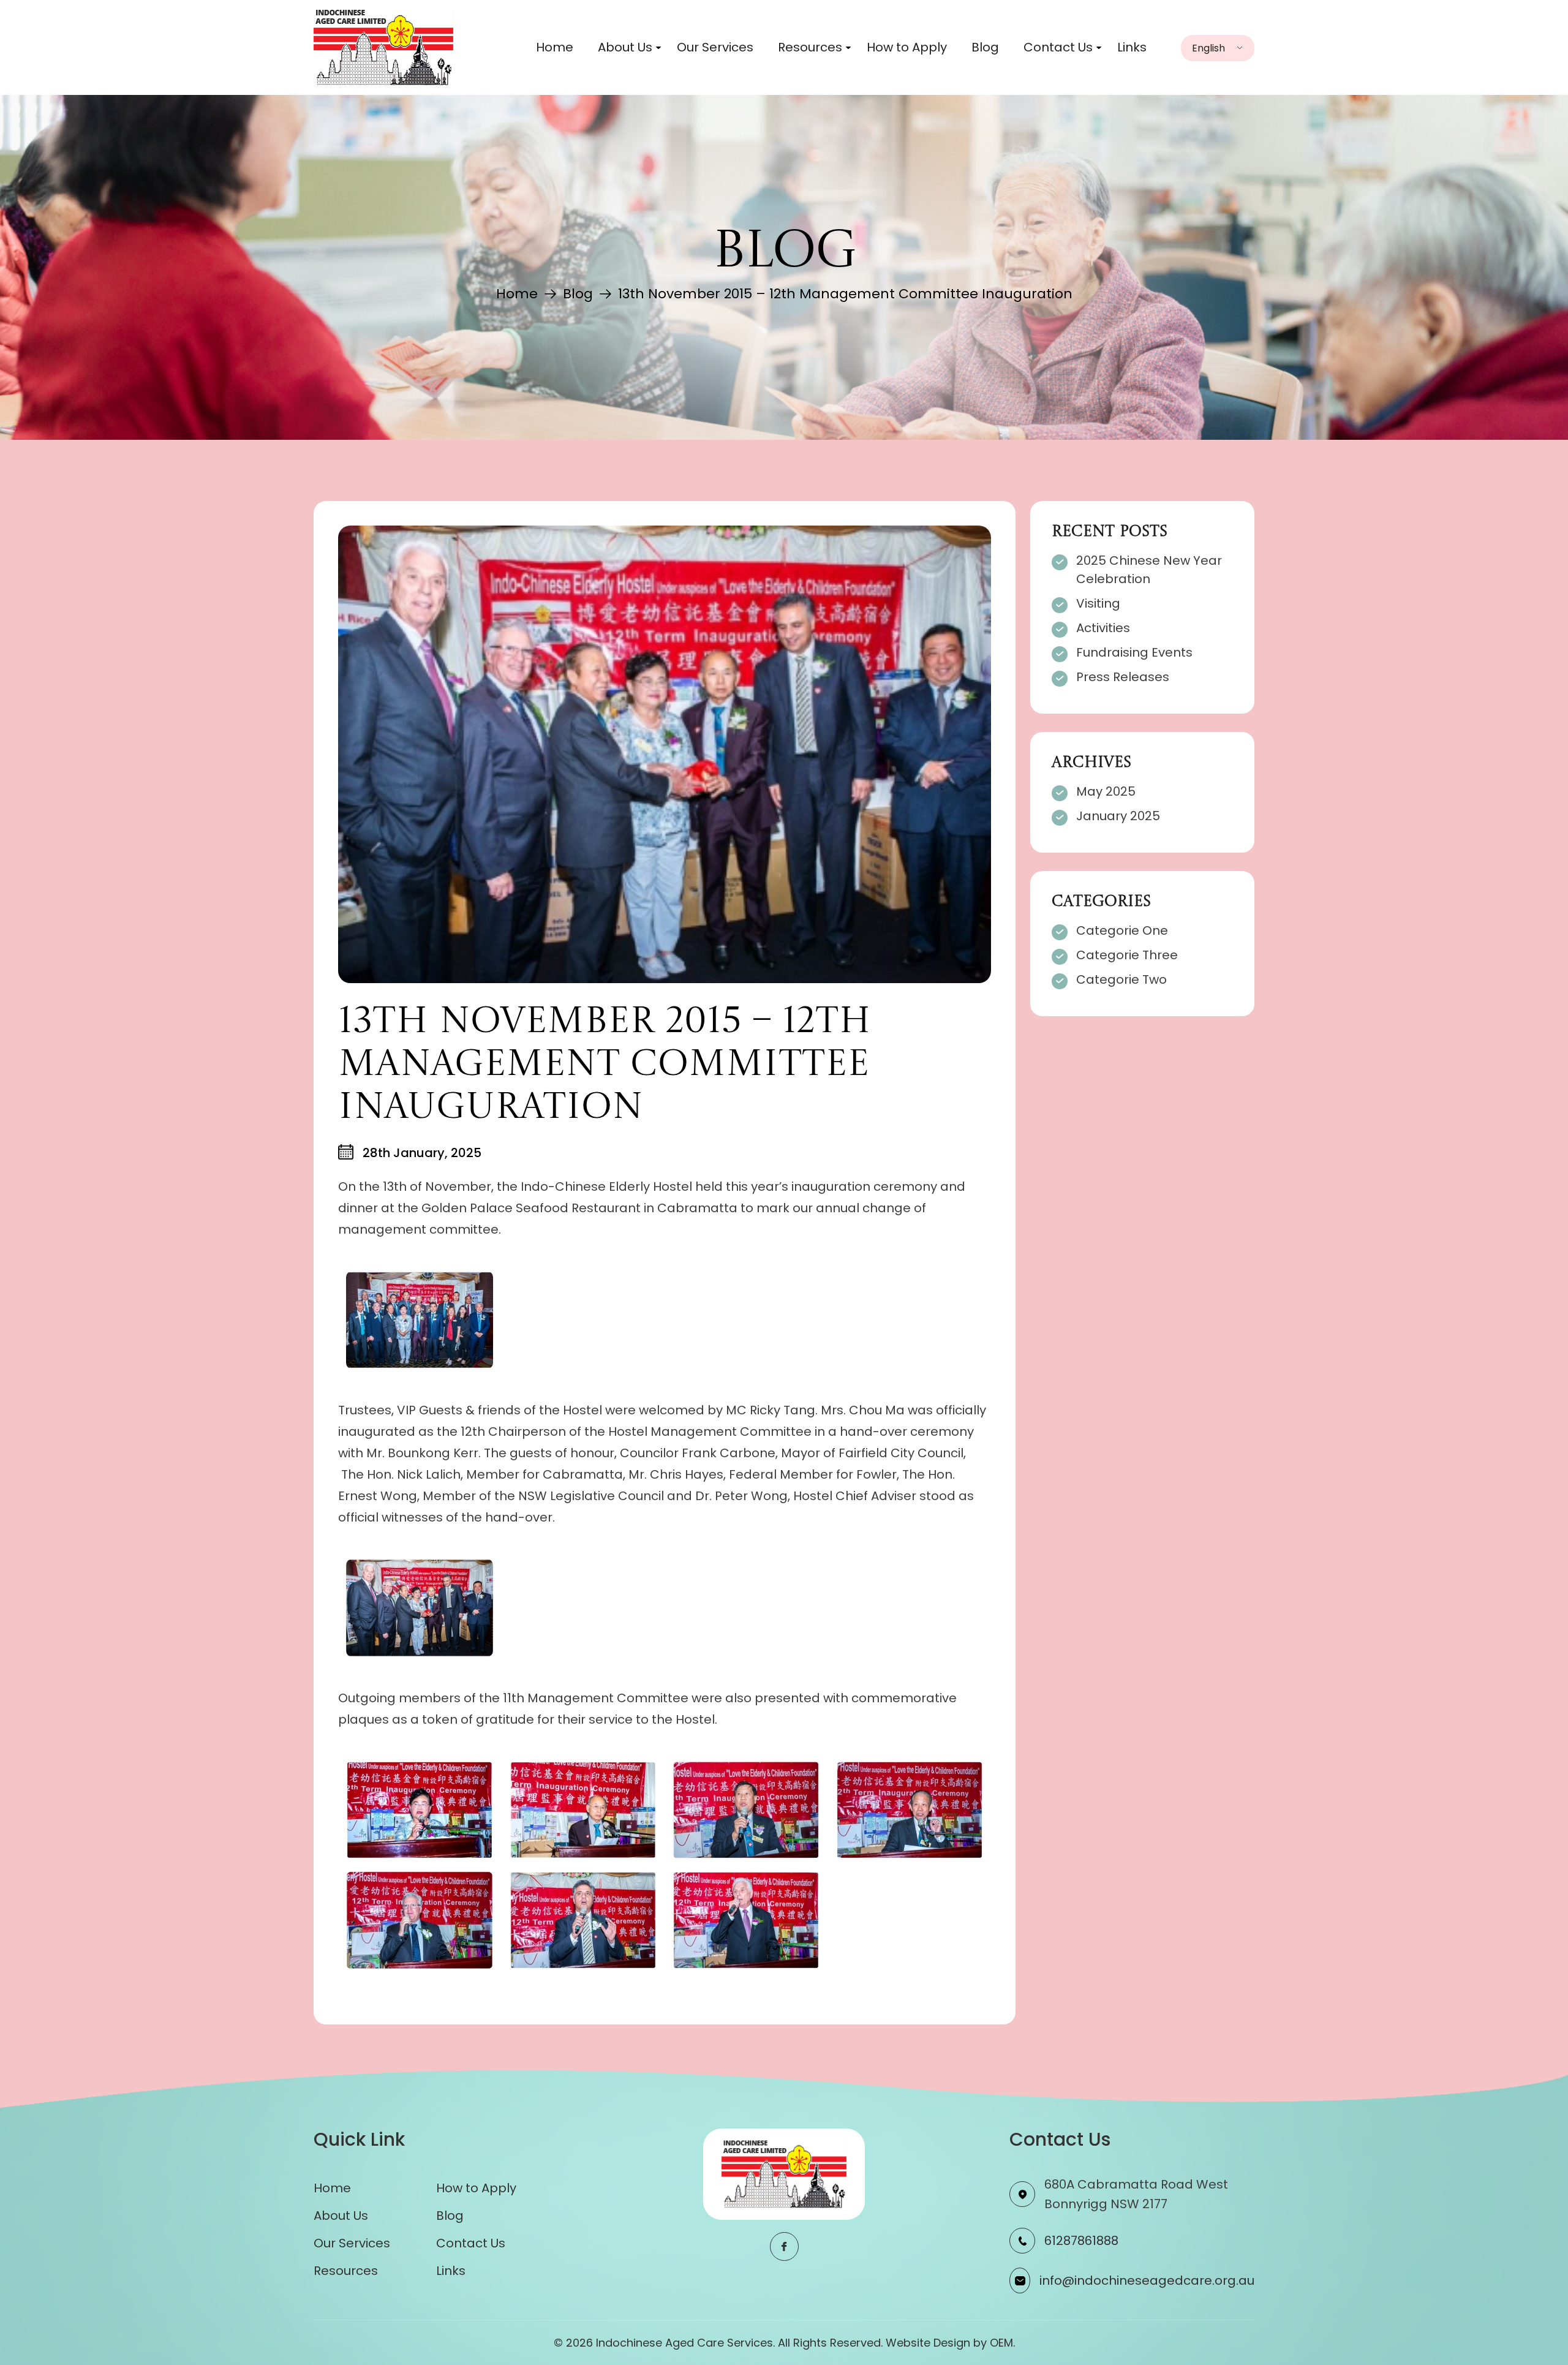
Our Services (715, 47)
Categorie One (1122, 930)
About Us (625, 47)
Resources (810, 47)
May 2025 (1106, 791)
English (1208, 48)
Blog (985, 47)
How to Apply (907, 47)
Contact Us (1058, 47)
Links (1132, 47)
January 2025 (1118, 816)
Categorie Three (1127, 955)
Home (555, 47)
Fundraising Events (1134, 652)
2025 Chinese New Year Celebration (1149, 570)
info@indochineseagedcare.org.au (1147, 2280)
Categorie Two (1121, 979)
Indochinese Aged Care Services (684, 2343)
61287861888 (1081, 2241)
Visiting (1098, 603)
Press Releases (1123, 677)
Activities (1103, 628)
